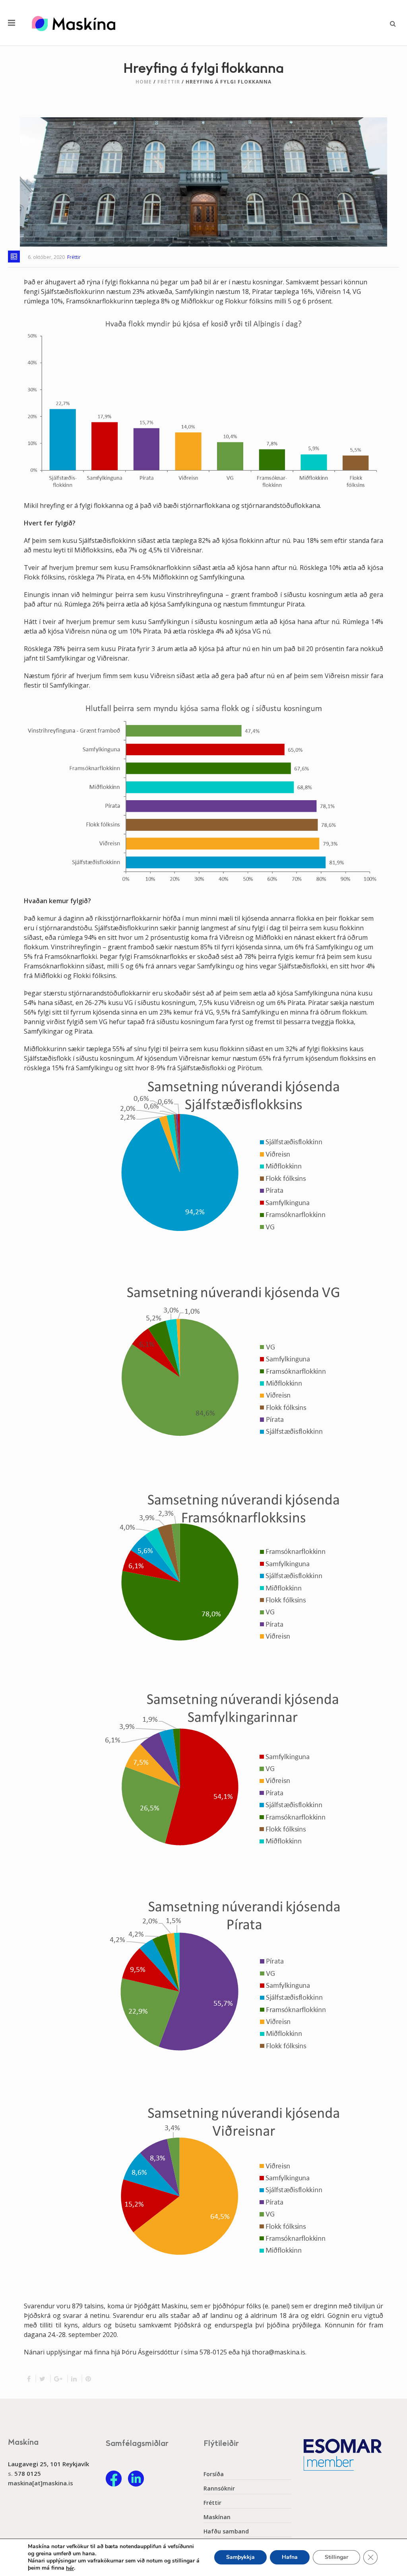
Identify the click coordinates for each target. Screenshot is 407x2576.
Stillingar (336, 2558)
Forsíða (214, 2474)
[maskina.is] (74, 23)
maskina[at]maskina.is (41, 2483)
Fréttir (169, 82)
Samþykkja (240, 2558)
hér (70, 2568)
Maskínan (217, 2517)
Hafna (290, 2558)
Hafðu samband (226, 2531)
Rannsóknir (219, 2489)
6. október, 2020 (46, 257)
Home (144, 82)
